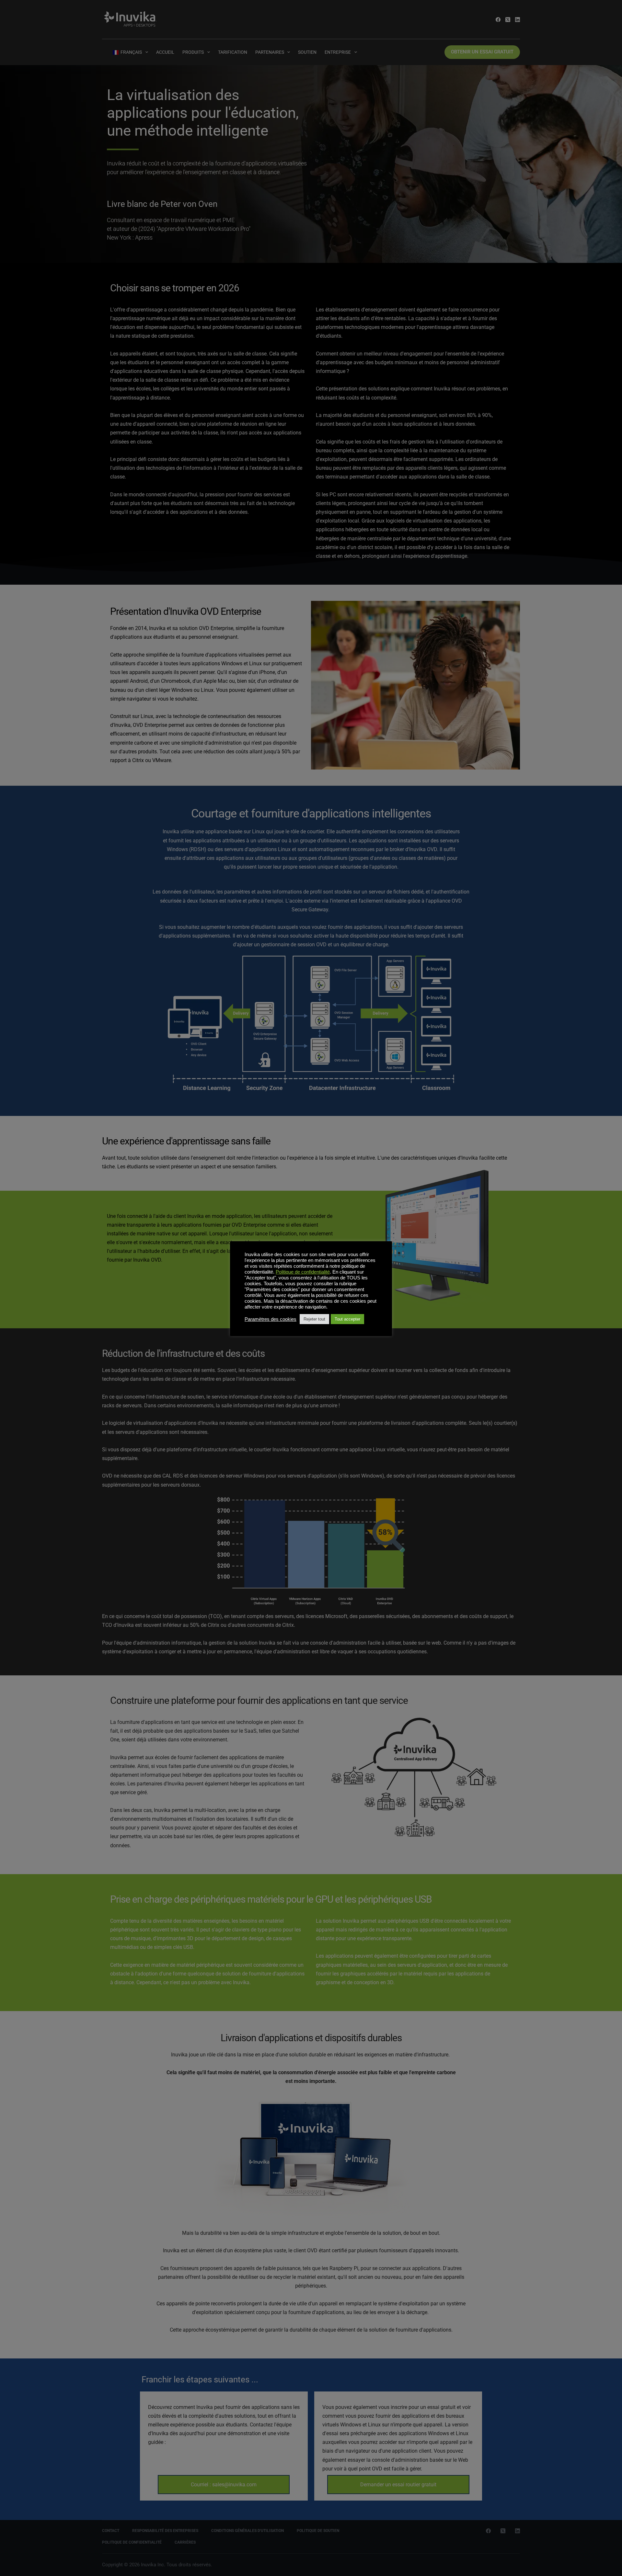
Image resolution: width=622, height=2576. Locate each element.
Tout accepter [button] (347, 1319)
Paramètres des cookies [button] (271, 1319)
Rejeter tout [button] (314, 1319)
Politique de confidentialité (303, 1272)
